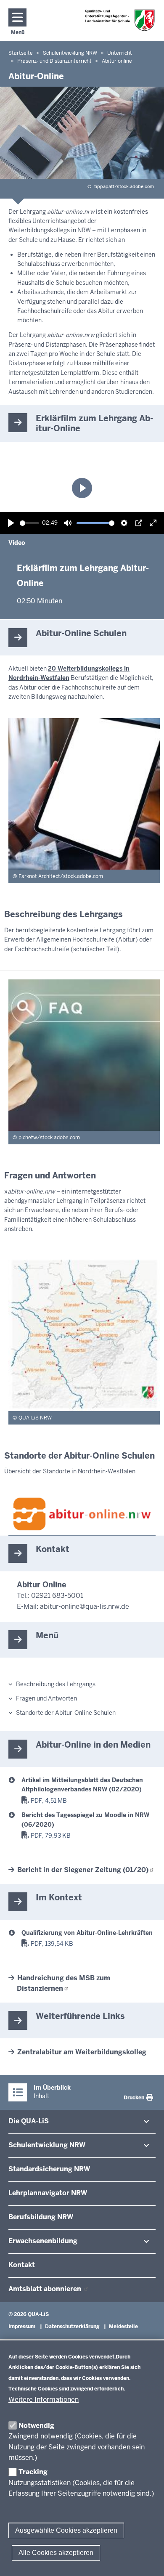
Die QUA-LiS (29, 2121)
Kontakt (22, 2265)
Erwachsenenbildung (43, 2241)
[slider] (29, 523)
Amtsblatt (46, 2289)
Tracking (33, 2472)
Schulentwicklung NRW (47, 2145)
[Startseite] (120, 20)
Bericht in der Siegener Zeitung (83, 1870)
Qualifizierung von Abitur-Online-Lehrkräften (87, 1933)
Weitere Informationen (44, 2400)
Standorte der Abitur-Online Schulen (66, 1713)
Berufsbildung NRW (41, 2217)
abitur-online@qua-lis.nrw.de (85, 1606)
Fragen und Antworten (46, 1698)
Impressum (22, 2327)
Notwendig (36, 2426)
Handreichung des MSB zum (63, 1983)
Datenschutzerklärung (72, 2327)
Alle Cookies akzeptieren (56, 2553)
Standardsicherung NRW (49, 2169)
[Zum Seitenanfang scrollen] (147, 2560)
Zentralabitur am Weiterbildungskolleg (82, 2052)
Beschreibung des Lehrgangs (56, 1684)
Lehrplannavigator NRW (48, 2193)
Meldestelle (123, 2327)
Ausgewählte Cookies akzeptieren (66, 2530)
